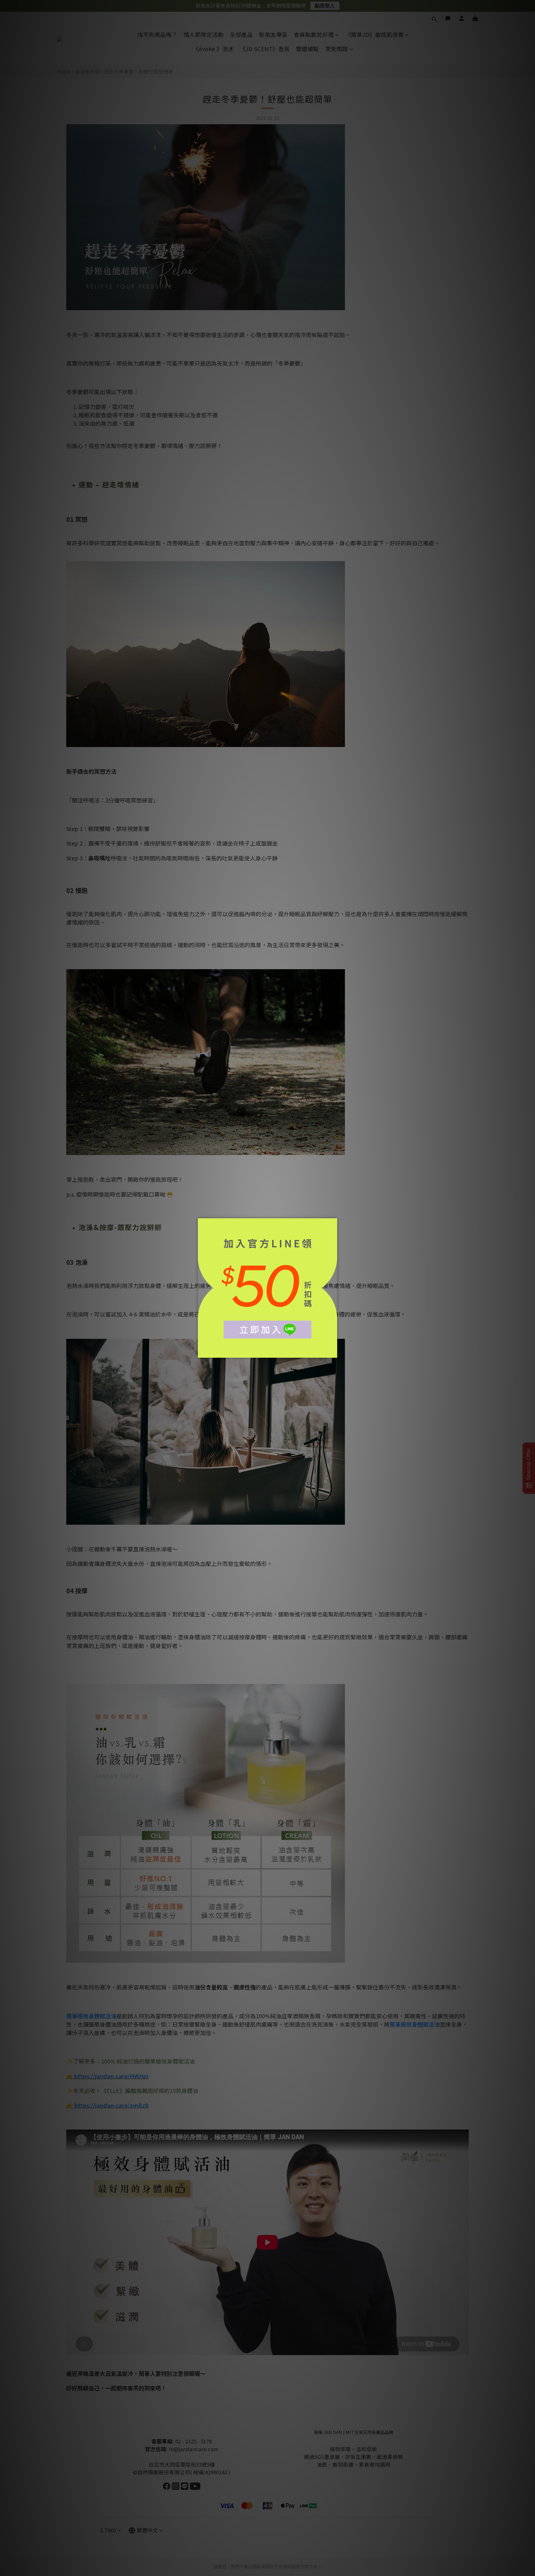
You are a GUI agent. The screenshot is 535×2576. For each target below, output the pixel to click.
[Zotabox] (333, 1352)
